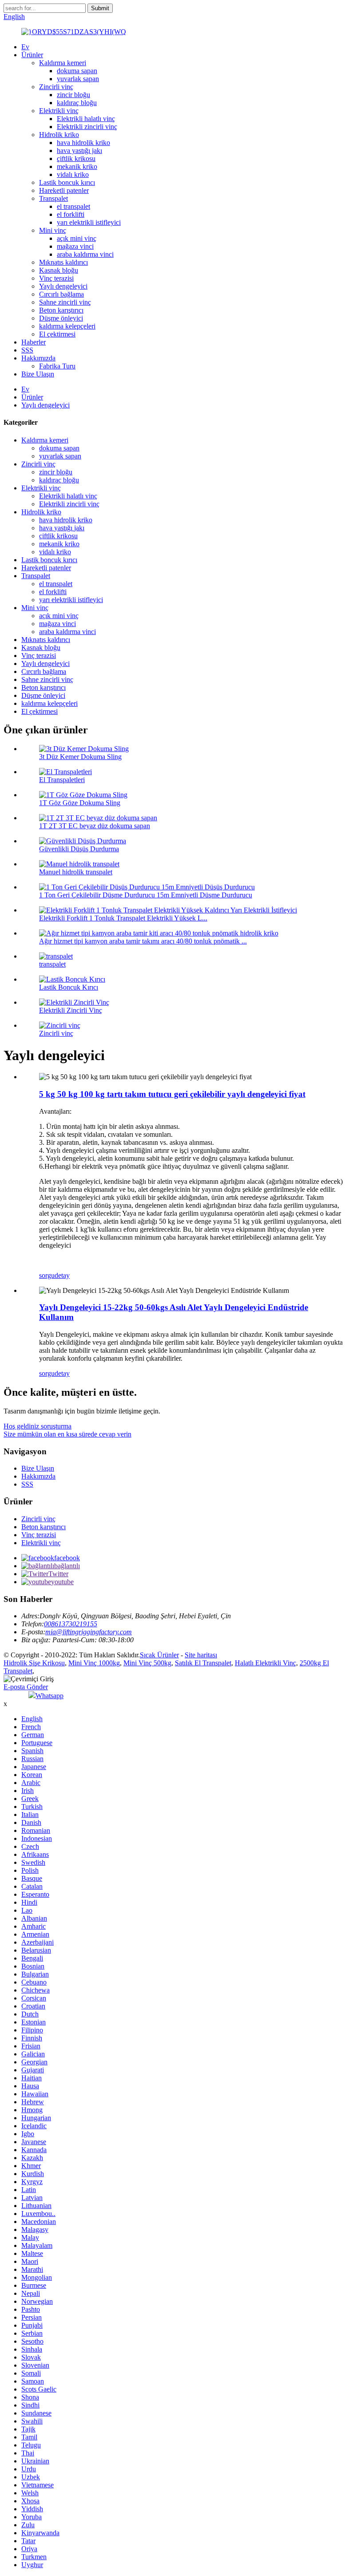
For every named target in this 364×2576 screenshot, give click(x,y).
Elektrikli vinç (59, 111)
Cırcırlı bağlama (61, 294)
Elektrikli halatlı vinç (86, 119)
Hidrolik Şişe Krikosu (34, 1663)
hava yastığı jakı (79, 151)
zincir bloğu (73, 95)
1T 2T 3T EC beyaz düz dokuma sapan (95, 826)
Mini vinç (53, 230)
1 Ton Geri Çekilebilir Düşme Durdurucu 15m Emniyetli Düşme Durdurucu (146, 895)
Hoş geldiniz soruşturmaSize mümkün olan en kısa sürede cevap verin (67, 1430)
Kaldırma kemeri (63, 63)
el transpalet (73, 206)
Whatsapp (49, 1696)
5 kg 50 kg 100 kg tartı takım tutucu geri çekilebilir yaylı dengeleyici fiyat (172, 1094)
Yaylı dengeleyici (63, 286)
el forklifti (71, 214)
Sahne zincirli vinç (65, 302)
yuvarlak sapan (78, 79)
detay (62, 1275)
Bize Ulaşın (38, 374)
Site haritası (201, 1655)
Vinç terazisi (56, 278)
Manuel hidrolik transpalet (76, 872)
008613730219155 (71, 1624)
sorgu (47, 1275)
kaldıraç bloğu (77, 103)
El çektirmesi (57, 334)
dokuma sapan (77, 71)
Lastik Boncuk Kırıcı (69, 987)
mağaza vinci (75, 246)
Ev (25, 47)
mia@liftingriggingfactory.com (89, 1632)
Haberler (34, 342)
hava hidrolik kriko (83, 143)
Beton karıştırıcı (61, 310)
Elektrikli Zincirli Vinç (71, 1010)
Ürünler (32, 55)
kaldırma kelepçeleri (67, 326)
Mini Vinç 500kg (147, 1663)
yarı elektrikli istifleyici (89, 222)
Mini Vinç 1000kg (94, 1663)
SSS (27, 350)
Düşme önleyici (61, 318)
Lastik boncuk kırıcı (67, 182)
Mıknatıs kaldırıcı (63, 262)
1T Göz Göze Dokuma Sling (80, 803)
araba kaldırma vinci (85, 254)
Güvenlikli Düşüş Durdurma (79, 849)
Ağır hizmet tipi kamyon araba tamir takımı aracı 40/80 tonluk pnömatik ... (143, 941)
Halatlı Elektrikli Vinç (265, 1663)
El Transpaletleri (62, 780)
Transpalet (53, 198)
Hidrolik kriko (59, 135)
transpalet (52, 964)
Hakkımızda (38, 358)
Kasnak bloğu (59, 270)
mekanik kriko (77, 166)
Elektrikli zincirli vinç (87, 127)
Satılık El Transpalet (203, 1663)
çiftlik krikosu (76, 159)
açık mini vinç (77, 238)
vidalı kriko (73, 174)
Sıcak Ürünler (159, 1655)
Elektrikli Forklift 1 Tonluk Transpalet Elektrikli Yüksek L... (123, 918)
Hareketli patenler (64, 190)
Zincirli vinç (56, 87)
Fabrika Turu (57, 366)
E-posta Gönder (26, 1687)
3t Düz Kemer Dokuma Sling (80, 757)
